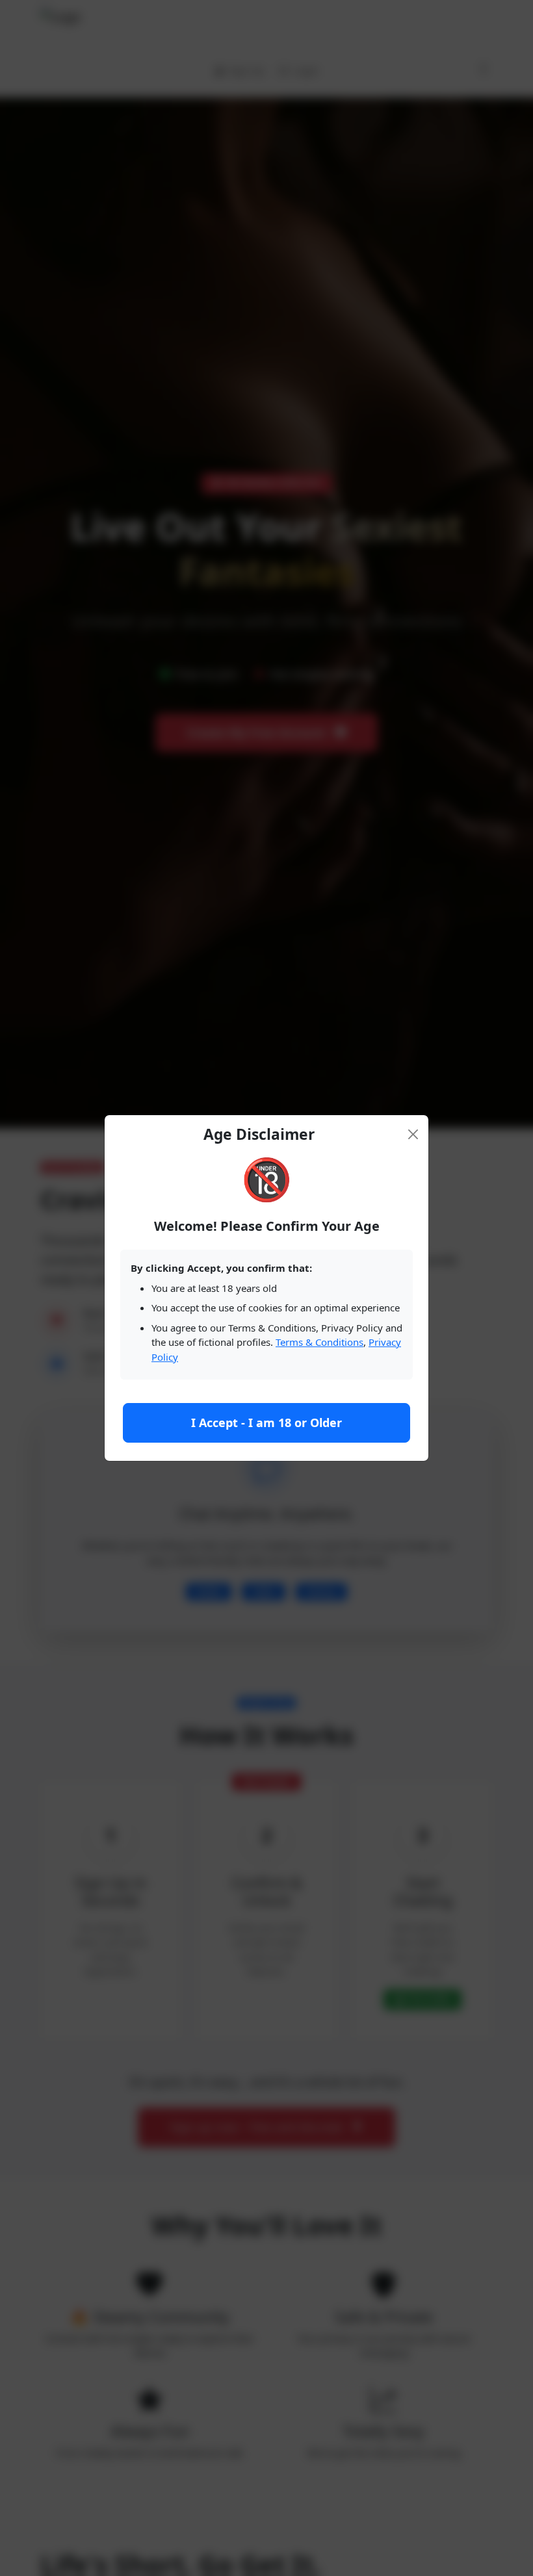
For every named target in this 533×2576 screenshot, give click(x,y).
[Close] (413, 1134)
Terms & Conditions (319, 1342)
